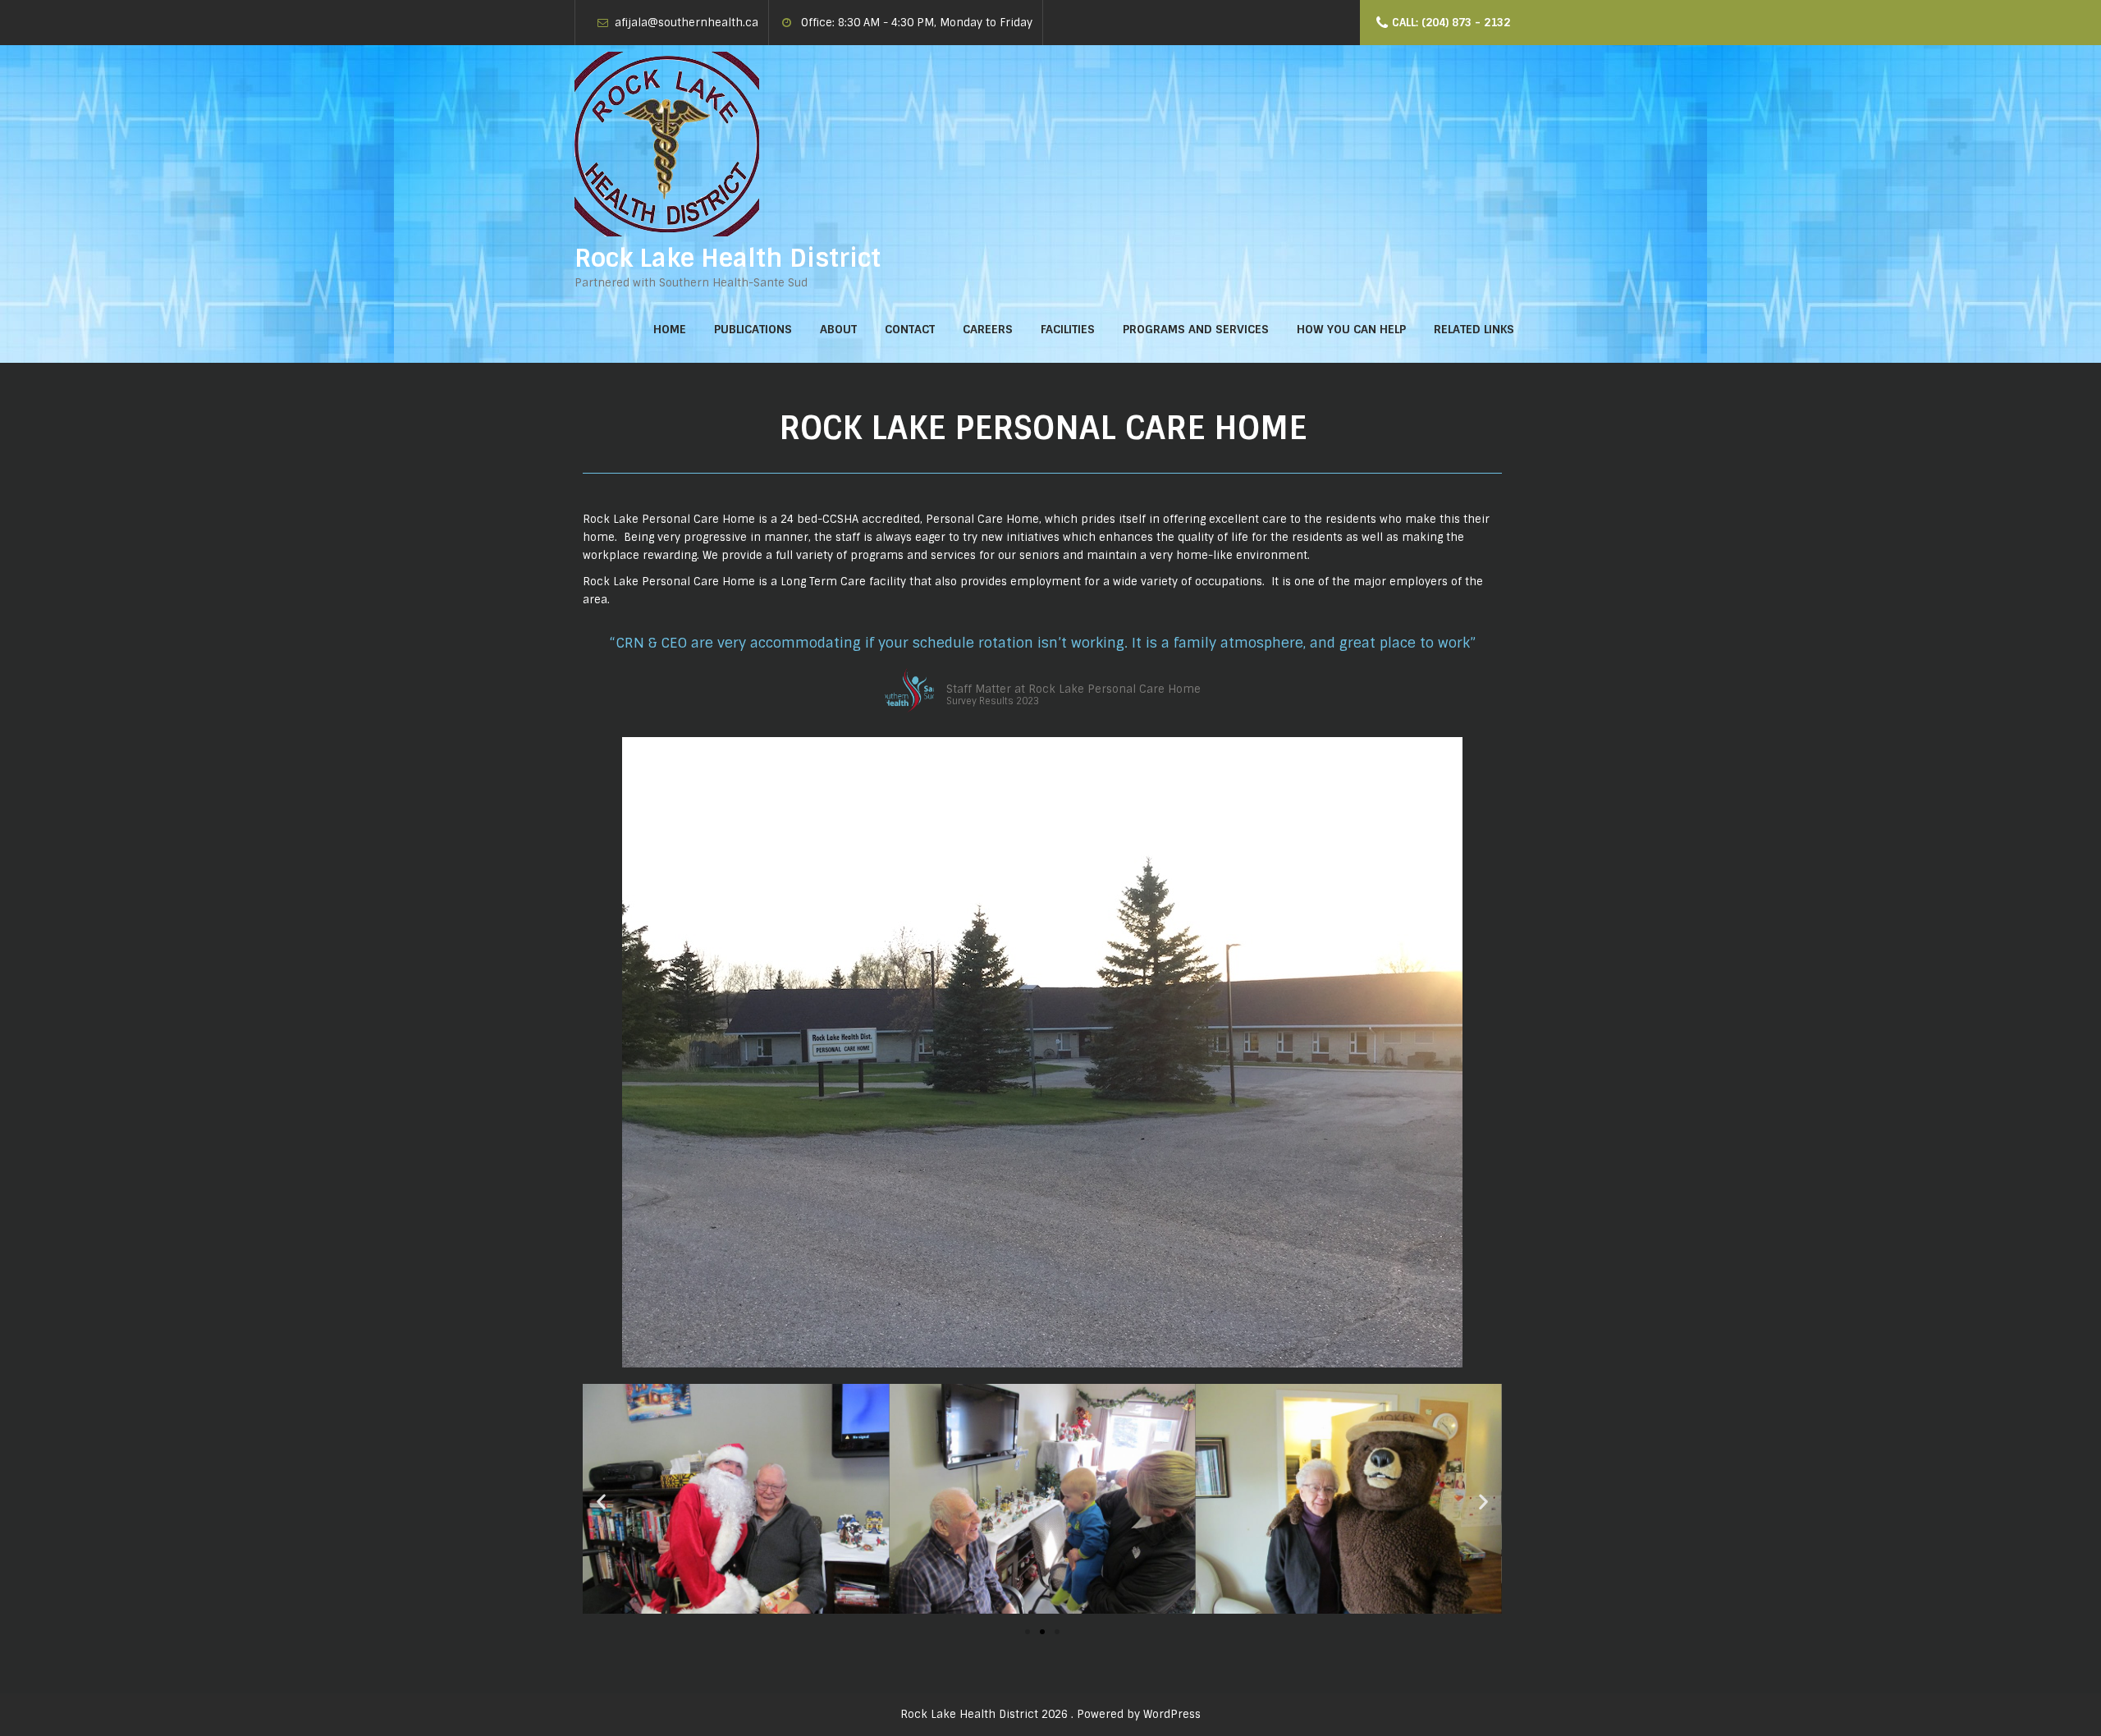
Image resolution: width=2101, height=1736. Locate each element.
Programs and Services (1196, 329)
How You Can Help (1351, 329)
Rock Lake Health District (728, 258)
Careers (988, 329)
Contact (910, 329)
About (838, 329)
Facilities (1068, 329)
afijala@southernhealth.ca (687, 23)
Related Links (1474, 329)
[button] (1028, 1632)
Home (670, 329)
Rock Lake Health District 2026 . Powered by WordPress (1050, 1714)
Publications (753, 329)
